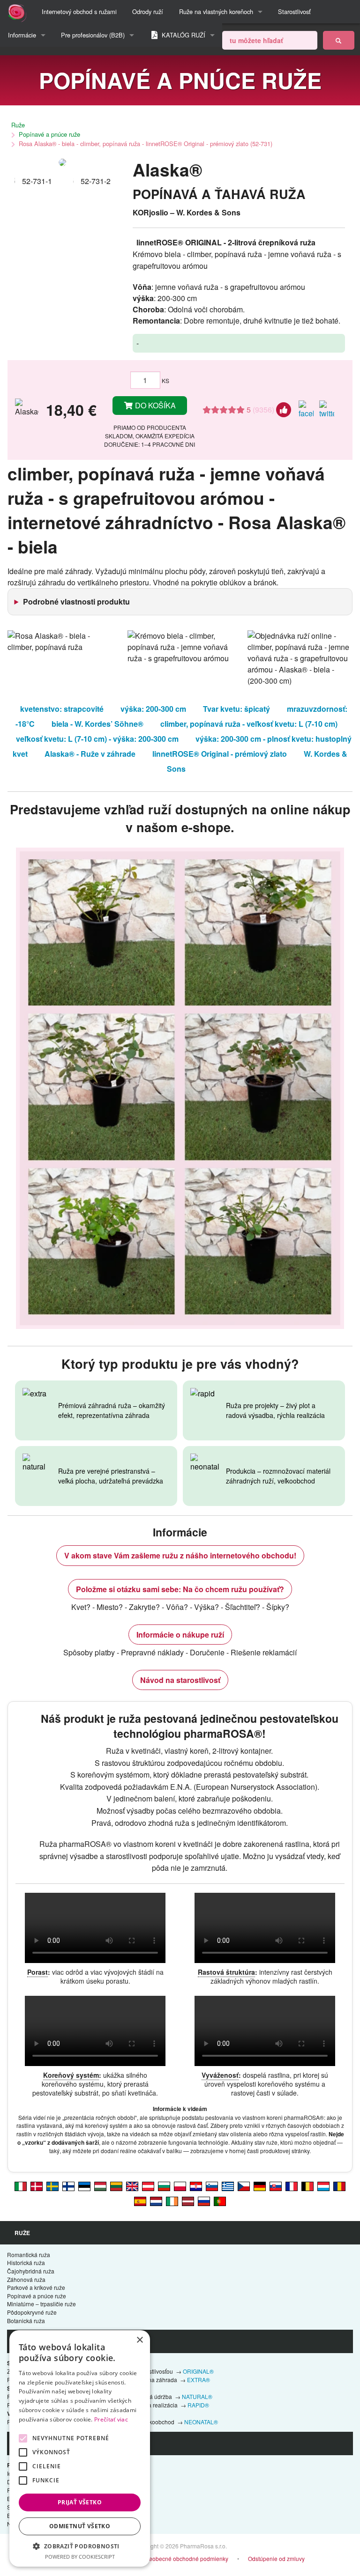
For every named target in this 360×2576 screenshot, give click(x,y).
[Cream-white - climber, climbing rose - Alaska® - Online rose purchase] (132, 2185)
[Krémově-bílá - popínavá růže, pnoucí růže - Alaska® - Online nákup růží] (244, 2185)
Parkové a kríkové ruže (36, 2287)
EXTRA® (199, 2380)
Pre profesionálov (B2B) (93, 35)
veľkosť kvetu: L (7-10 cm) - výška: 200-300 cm (97, 739)
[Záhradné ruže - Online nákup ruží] (339, 40)
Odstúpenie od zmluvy (276, 2558)
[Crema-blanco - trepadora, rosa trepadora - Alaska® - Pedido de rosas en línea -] (140, 2200)
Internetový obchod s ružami (79, 11)
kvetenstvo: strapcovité (62, 709)
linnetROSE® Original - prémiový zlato (220, 754)
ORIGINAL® (198, 2371)
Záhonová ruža (26, 2279)
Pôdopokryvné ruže (32, 2312)
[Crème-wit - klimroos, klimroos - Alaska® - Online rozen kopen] (156, 2200)
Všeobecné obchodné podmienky (185, 2558)
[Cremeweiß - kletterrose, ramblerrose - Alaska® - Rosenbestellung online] (148, 2185)
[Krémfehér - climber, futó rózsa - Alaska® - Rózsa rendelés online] (100, 2185)
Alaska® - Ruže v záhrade (90, 754)
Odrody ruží (148, 11)
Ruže (18, 125)
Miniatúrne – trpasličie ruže (41, 2304)
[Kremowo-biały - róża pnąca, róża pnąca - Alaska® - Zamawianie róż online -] (180, 2185)
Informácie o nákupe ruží (180, 1635)
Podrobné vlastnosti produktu (76, 602)
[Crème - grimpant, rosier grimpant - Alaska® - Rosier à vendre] (292, 2185)
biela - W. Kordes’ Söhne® (97, 724)
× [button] (139, 2340)
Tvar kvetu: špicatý (236, 709)
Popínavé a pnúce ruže (49, 134)
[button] (80, 2546)
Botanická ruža (26, 2321)
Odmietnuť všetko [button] (80, 2526)
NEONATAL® (201, 2422)
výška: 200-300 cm (153, 709)
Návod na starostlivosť (180, 1680)
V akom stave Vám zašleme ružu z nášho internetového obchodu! (180, 1555)
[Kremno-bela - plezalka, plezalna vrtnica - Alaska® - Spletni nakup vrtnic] (212, 2185)
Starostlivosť (294, 11)
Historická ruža (26, 2262)
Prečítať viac (111, 2419)
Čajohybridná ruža (31, 2271)
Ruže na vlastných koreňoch (216, 11)
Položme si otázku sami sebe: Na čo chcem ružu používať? (180, 1589)
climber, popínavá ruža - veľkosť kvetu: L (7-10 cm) (249, 724)
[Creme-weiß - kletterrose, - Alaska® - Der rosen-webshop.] (260, 2185)
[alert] (80, 2448)
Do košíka (154, 405)
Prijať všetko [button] (80, 2502)
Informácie (22, 35)
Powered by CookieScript (80, 2557)
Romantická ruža (29, 2255)
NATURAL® (197, 2396)
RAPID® (198, 2405)
